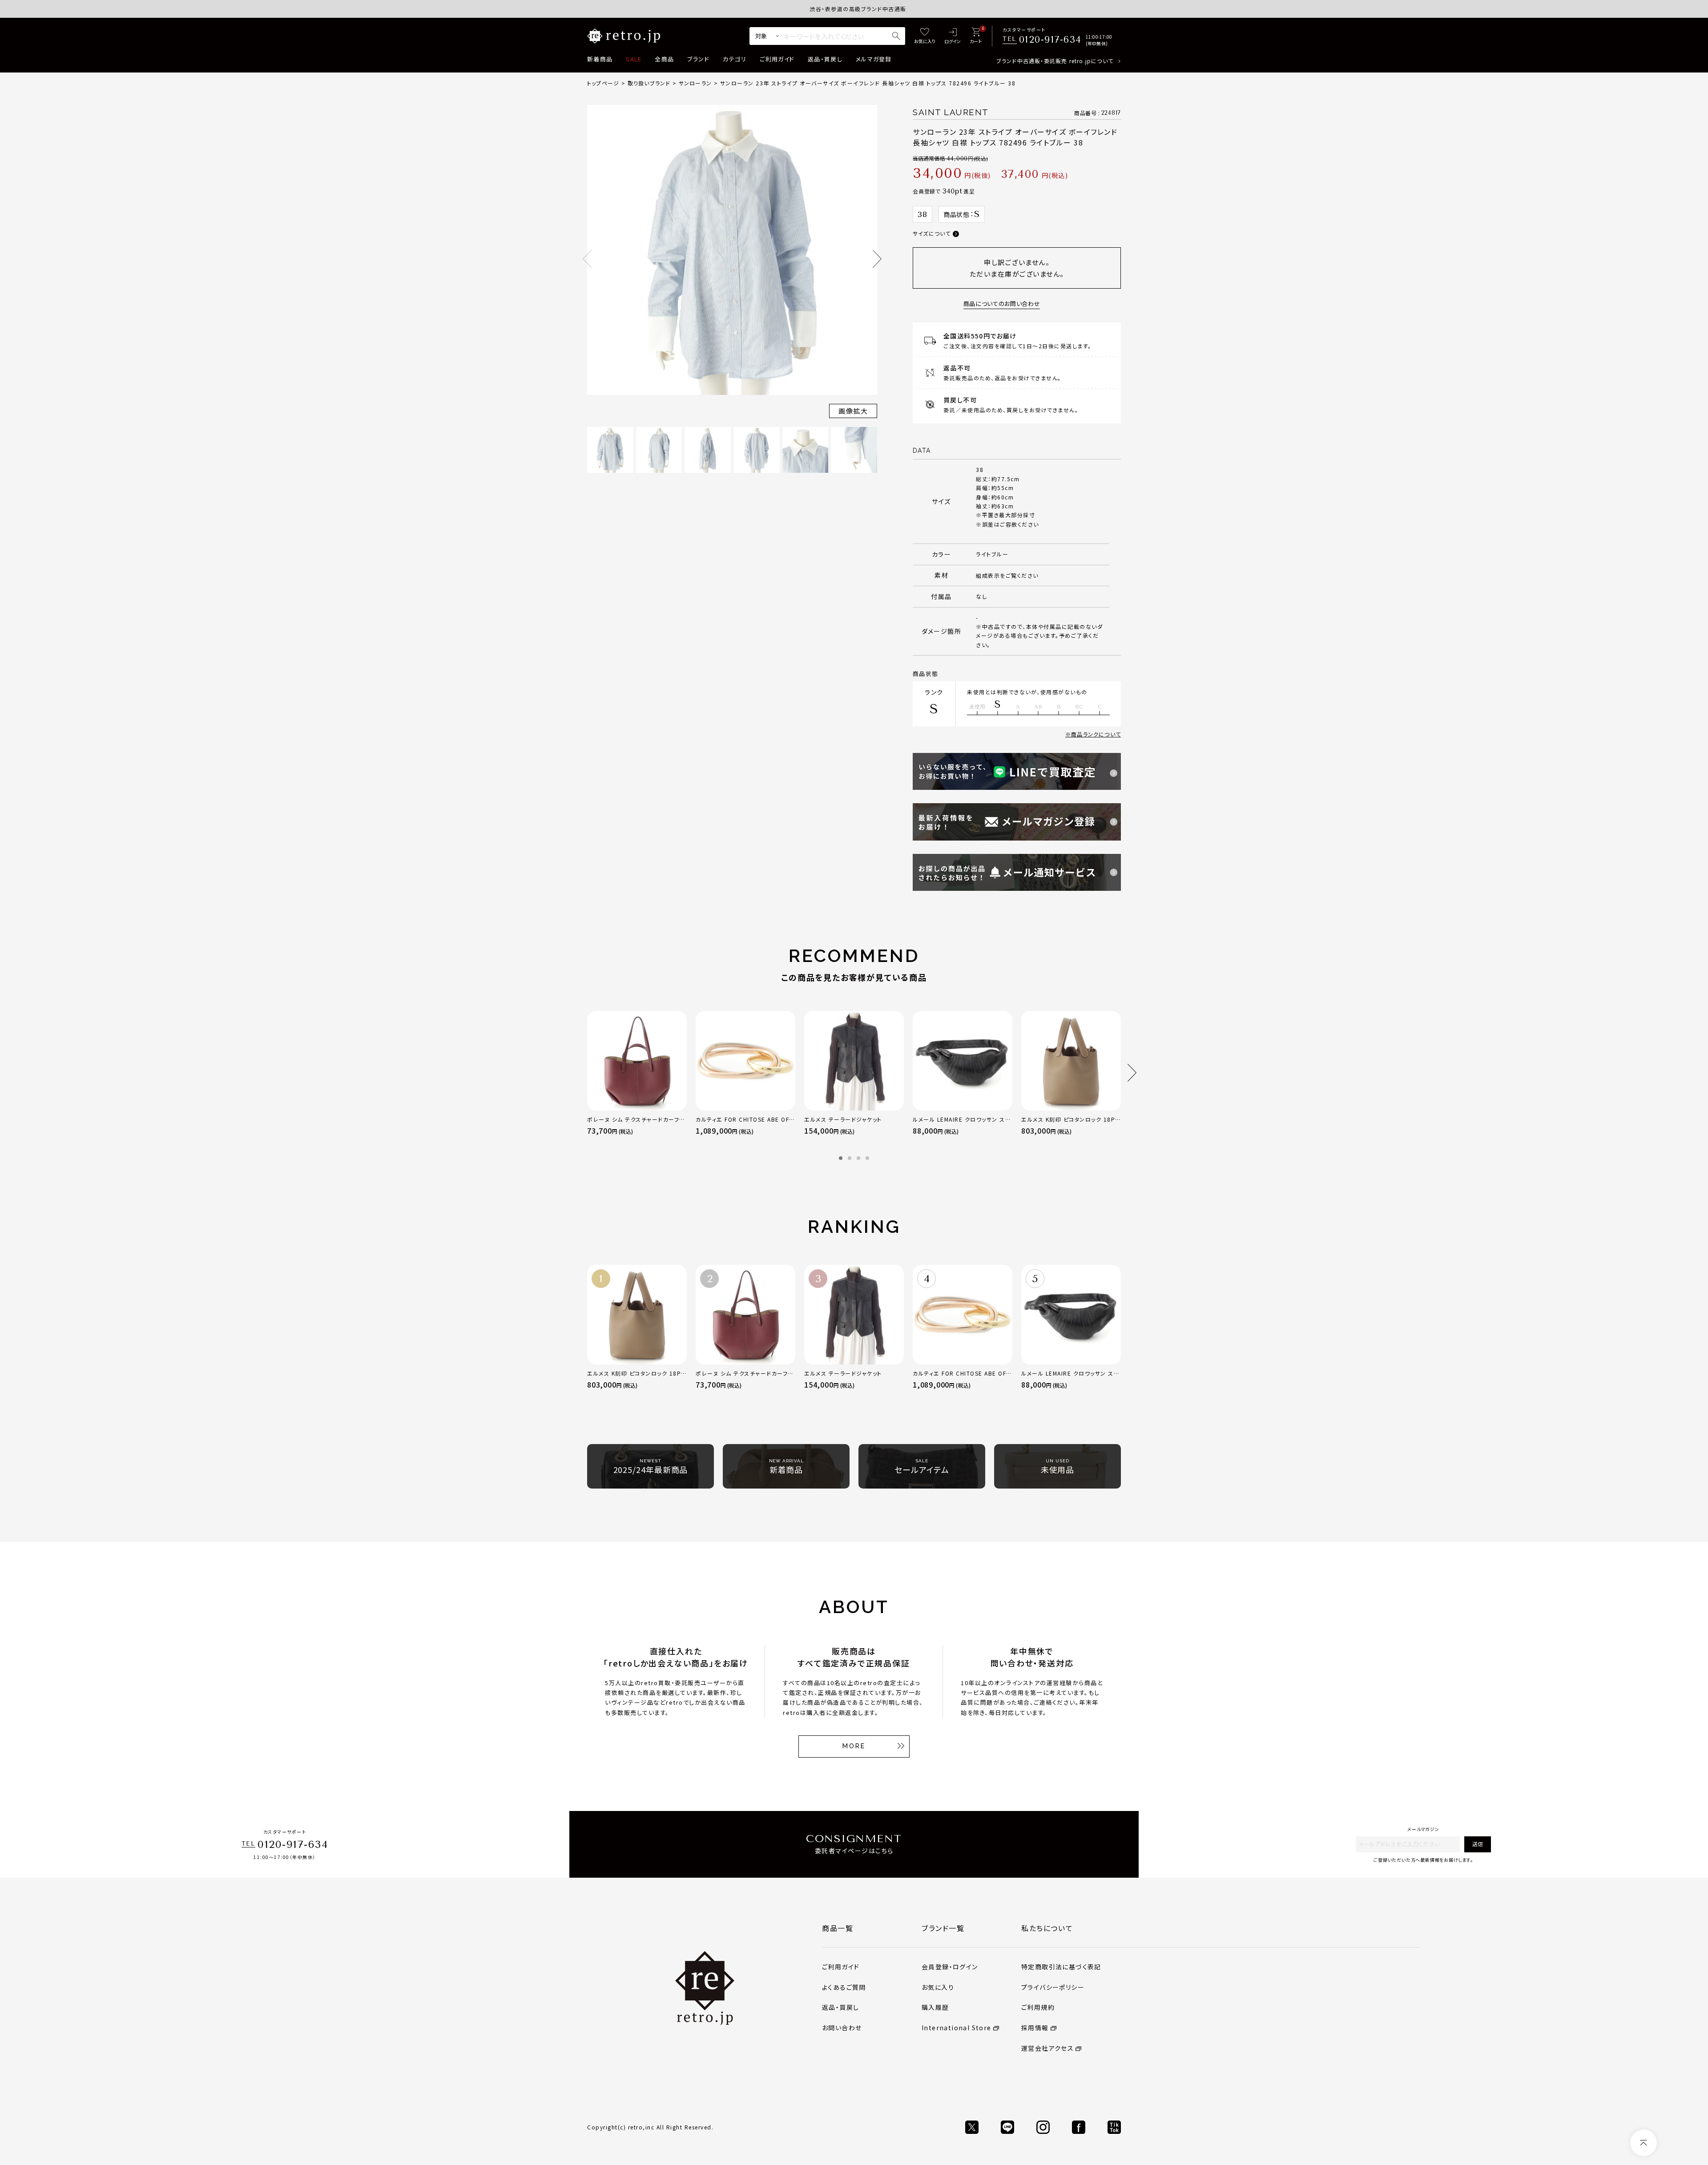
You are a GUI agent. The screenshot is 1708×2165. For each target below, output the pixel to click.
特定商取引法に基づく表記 (1061, 1967)
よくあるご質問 (844, 1987)
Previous (587, 259)
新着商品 (600, 59)
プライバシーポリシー (1053, 1987)
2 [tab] (850, 1158)
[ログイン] (953, 36)
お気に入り (938, 1987)
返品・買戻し (825, 59)
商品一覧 (838, 1928)
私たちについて (1047, 1928)
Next (877, 259)
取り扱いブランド (649, 83)
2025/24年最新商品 (651, 1467)
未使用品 (1058, 1467)
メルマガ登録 (874, 59)
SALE (634, 59)
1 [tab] (841, 1158)
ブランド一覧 (943, 1928)
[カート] (976, 36)
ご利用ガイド (777, 59)
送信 (1478, 1844)
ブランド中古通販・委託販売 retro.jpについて (1055, 61)
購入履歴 (935, 2007)
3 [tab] (858, 1158)
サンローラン (695, 83)
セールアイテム (922, 1467)
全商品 (664, 59)
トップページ (603, 83)
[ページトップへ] (1644, 2143)
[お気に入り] (925, 36)
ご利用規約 (1038, 2007)
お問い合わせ (842, 2028)
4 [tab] (867, 1158)
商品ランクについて (1096, 734)
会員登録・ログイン (950, 1967)
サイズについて (932, 233)
